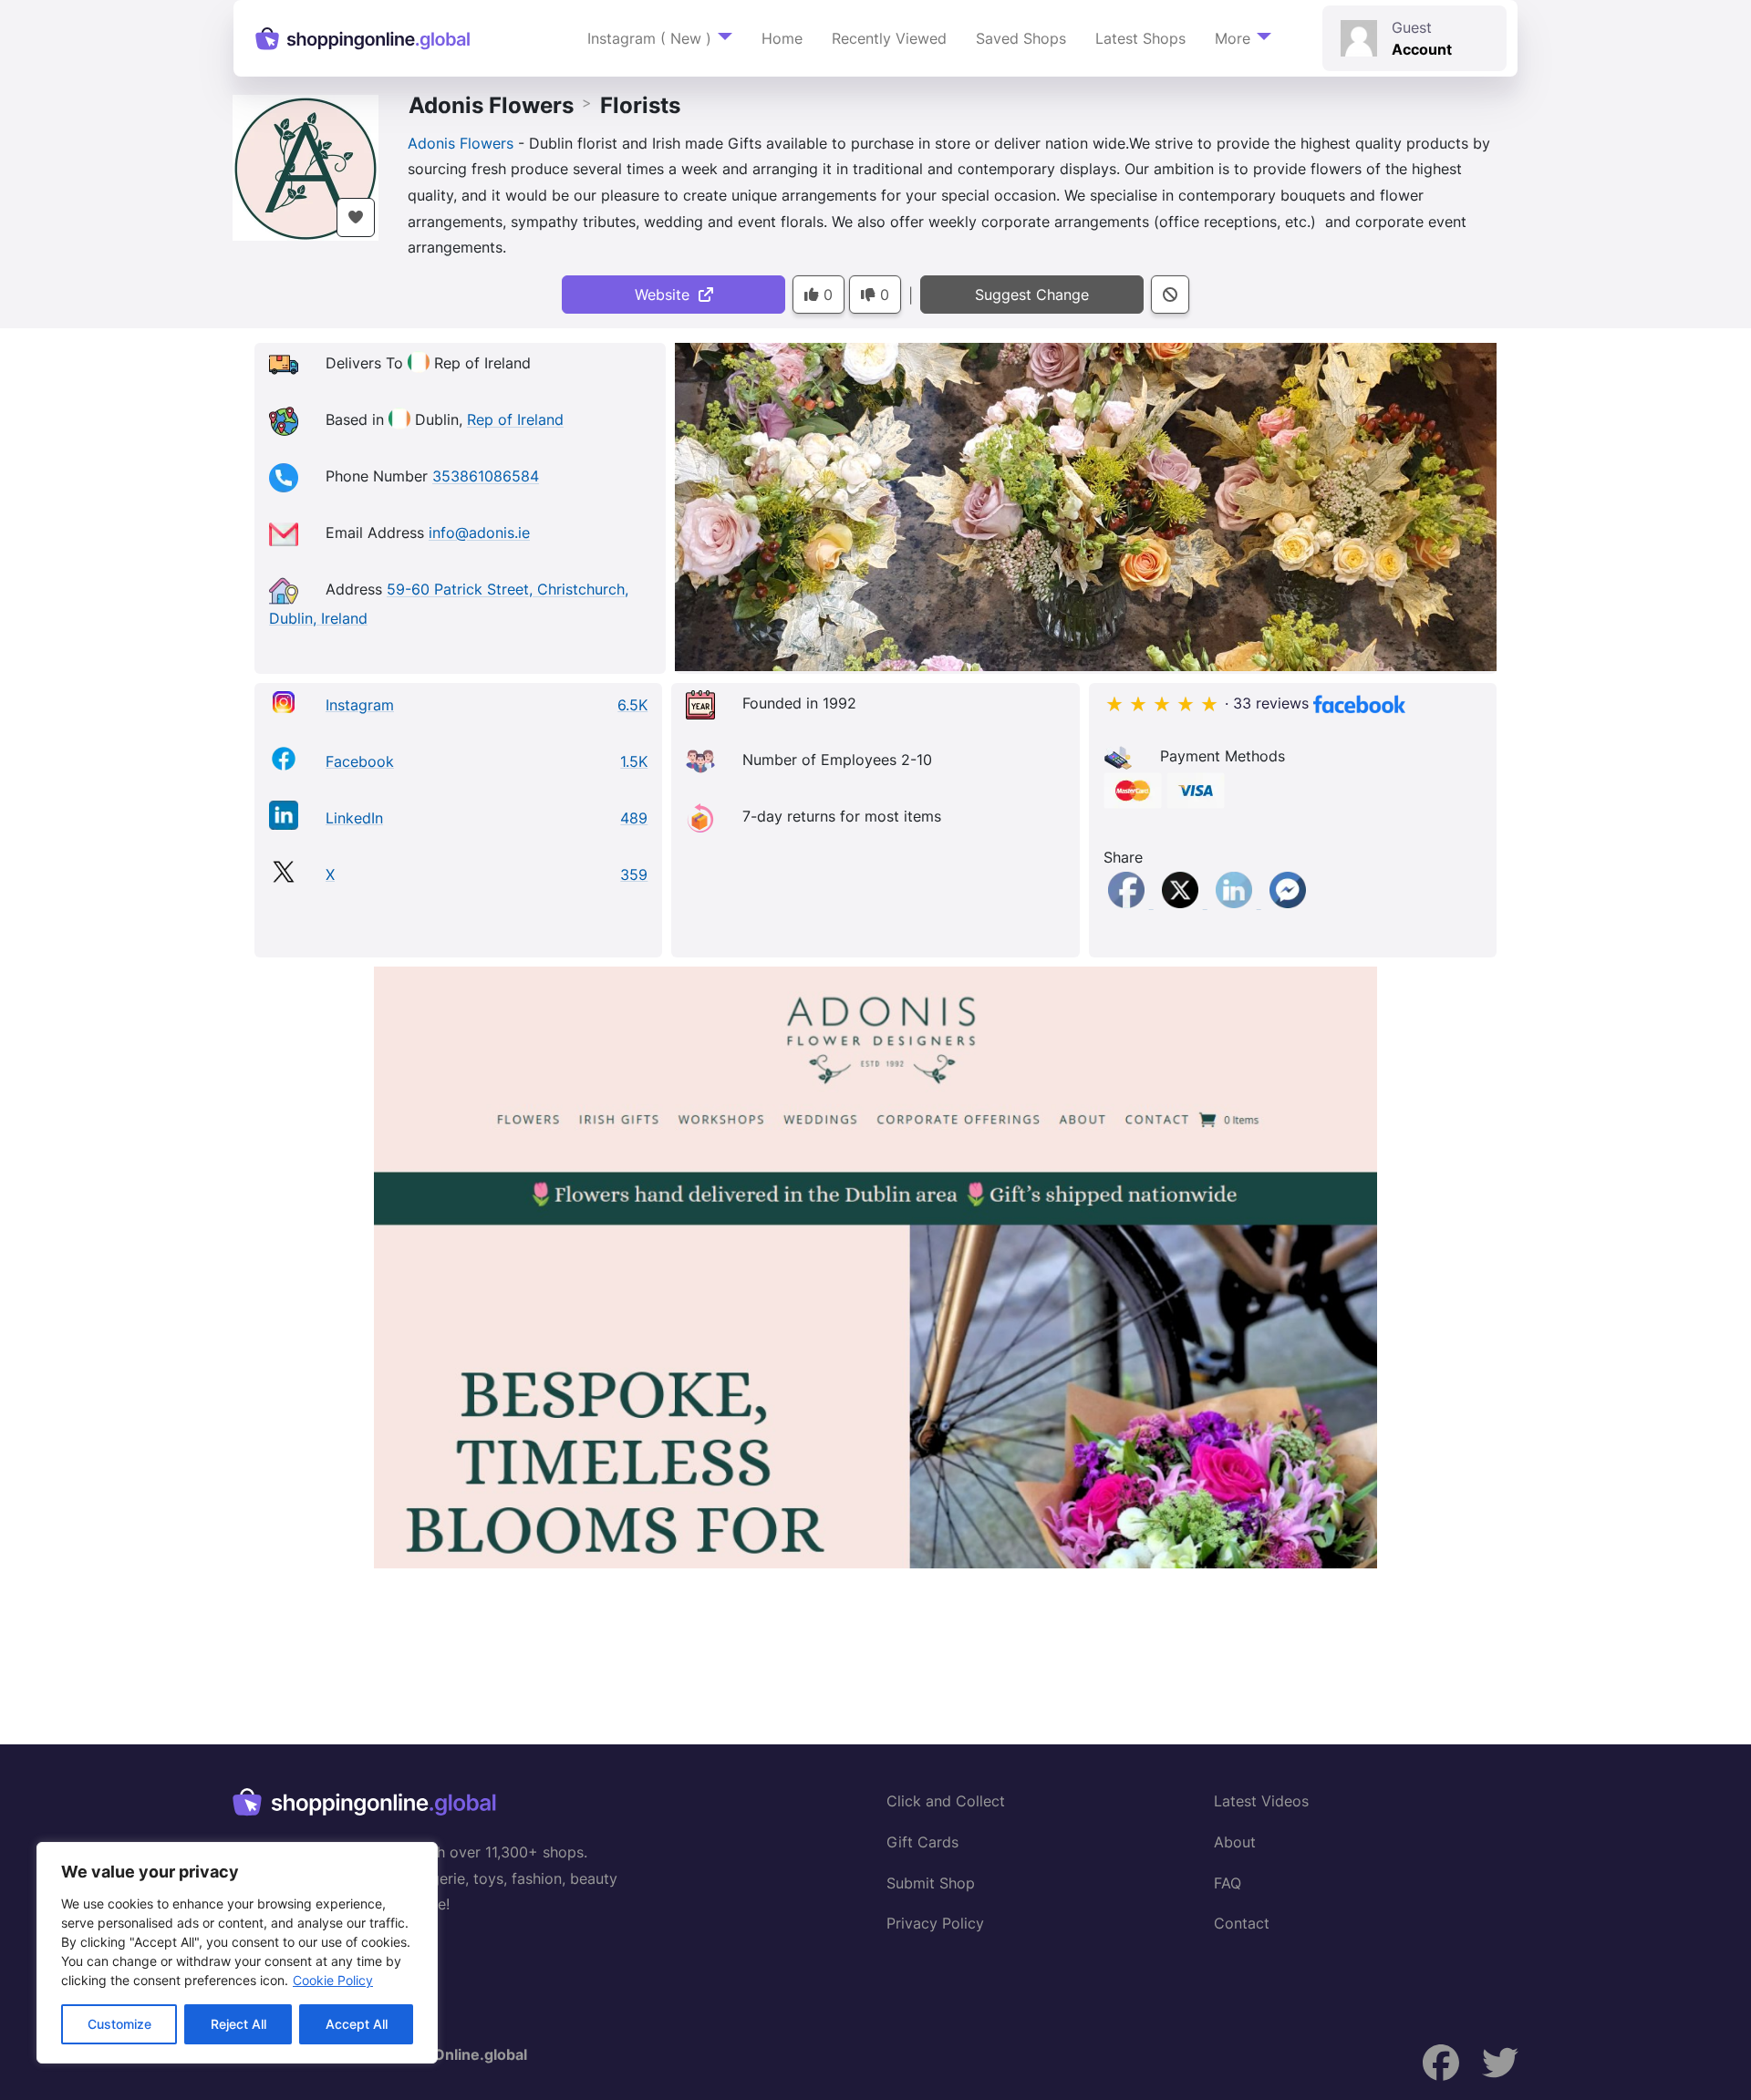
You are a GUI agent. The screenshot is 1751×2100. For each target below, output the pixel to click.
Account (1422, 49)
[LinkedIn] (1236, 903)
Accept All (357, 2024)
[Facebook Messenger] (1288, 903)
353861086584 (486, 477)
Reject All (238, 2024)
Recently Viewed (889, 38)
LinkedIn (354, 818)
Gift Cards (922, 1842)
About (1235, 1842)
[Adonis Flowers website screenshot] (875, 1267)
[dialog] (237, 1953)
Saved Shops (1021, 38)
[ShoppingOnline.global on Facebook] (1441, 2063)
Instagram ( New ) (649, 38)
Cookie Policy (333, 1980)
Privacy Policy (935, 1923)
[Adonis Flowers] (306, 166)
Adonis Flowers (491, 105)
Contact (1242, 1923)
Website (667, 295)
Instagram (360, 705)
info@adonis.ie (479, 533)
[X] (1182, 903)
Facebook (360, 761)
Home (782, 38)
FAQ (1228, 1883)
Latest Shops (1140, 38)
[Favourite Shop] (356, 217)
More (1233, 38)
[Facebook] (1129, 903)
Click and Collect (946, 1801)
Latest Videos (1261, 1801)
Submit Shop (931, 1883)
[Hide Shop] (1170, 295)
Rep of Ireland (515, 420)
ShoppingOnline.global (446, 2054)
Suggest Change (1032, 295)
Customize (119, 2024)
